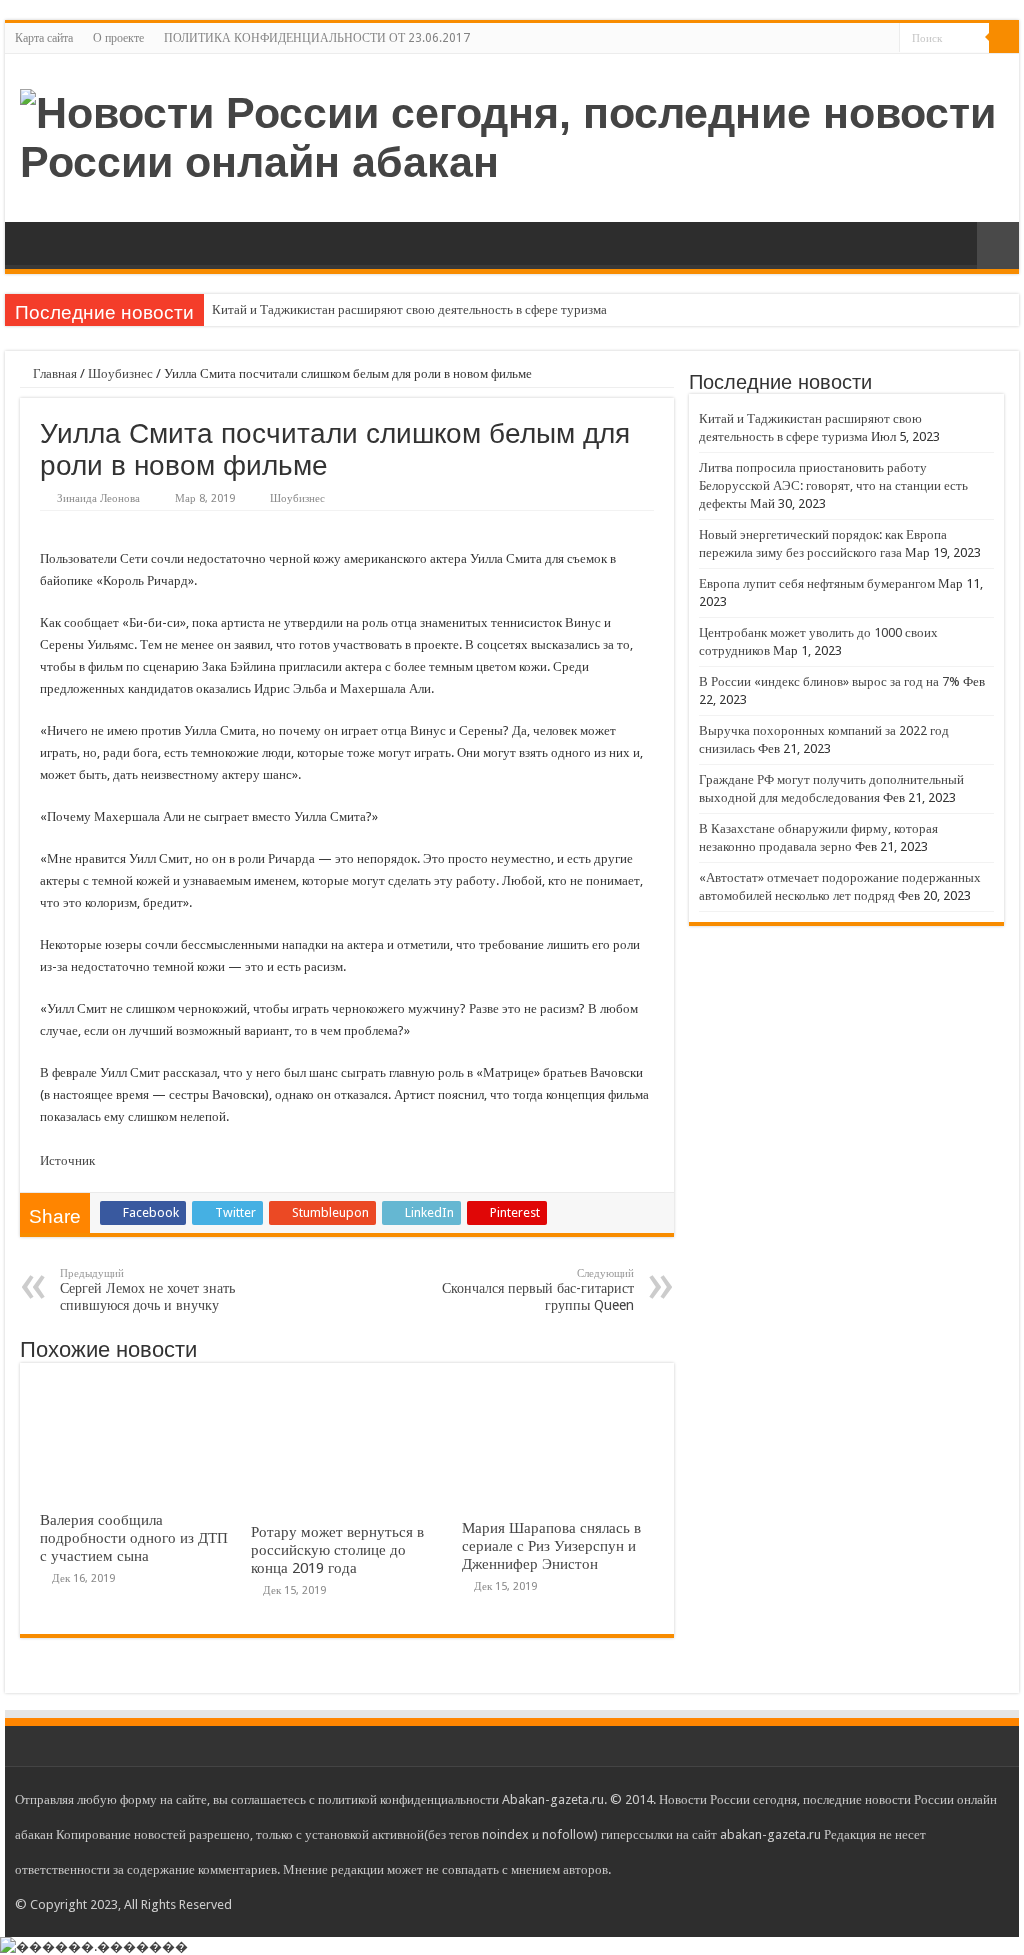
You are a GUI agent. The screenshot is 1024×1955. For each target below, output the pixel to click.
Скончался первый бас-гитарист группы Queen (538, 1290)
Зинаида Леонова (98, 498)
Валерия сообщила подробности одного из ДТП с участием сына (134, 1538)
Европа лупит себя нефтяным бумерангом (817, 583)
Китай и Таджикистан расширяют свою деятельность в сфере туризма (409, 309)
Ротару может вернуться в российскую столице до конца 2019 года (337, 1550)
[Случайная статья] (998, 245)
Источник (67, 1160)
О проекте (118, 38)
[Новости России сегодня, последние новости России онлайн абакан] (512, 134)
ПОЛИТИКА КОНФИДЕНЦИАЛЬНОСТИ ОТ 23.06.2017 (317, 38)
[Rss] (884, 39)
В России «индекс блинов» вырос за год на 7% (829, 681)
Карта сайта (44, 38)
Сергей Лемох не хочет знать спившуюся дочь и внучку (147, 1290)
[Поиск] (1004, 38)
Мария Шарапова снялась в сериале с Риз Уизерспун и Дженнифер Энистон (551, 1546)
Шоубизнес (120, 373)
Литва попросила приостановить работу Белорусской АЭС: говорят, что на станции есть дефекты (833, 485)
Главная (53, 373)
